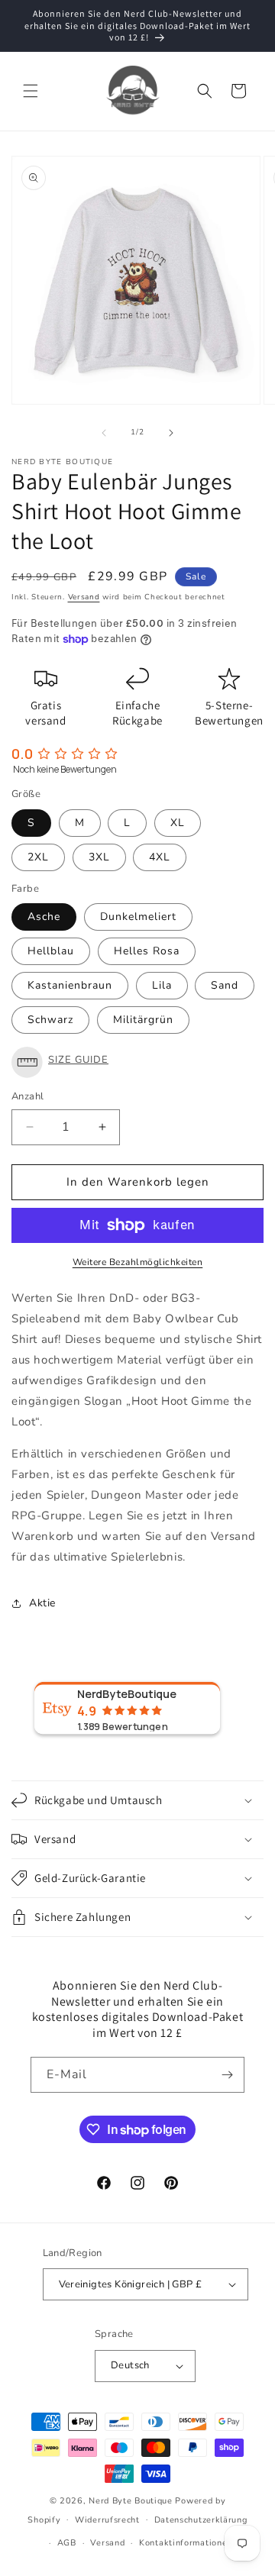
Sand (225, 985)
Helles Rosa (147, 951)
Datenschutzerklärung (201, 2520)
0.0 (22, 754)
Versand (84, 597)
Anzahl (27, 1096)
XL (178, 823)
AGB (67, 2543)
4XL (160, 857)
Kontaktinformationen (186, 2543)
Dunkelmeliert (138, 917)
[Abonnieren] (227, 2075)
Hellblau (51, 951)
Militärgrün (143, 1020)
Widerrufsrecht (107, 2520)
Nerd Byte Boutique (131, 2501)
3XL (99, 857)
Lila (162, 985)
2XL (38, 857)
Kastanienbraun (70, 985)
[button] (31, 91)
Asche (44, 917)
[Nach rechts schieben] (171, 433)
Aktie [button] (42, 1603)
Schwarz (50, 1020)
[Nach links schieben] (104, 433)
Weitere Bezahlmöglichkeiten (138, 1262)
